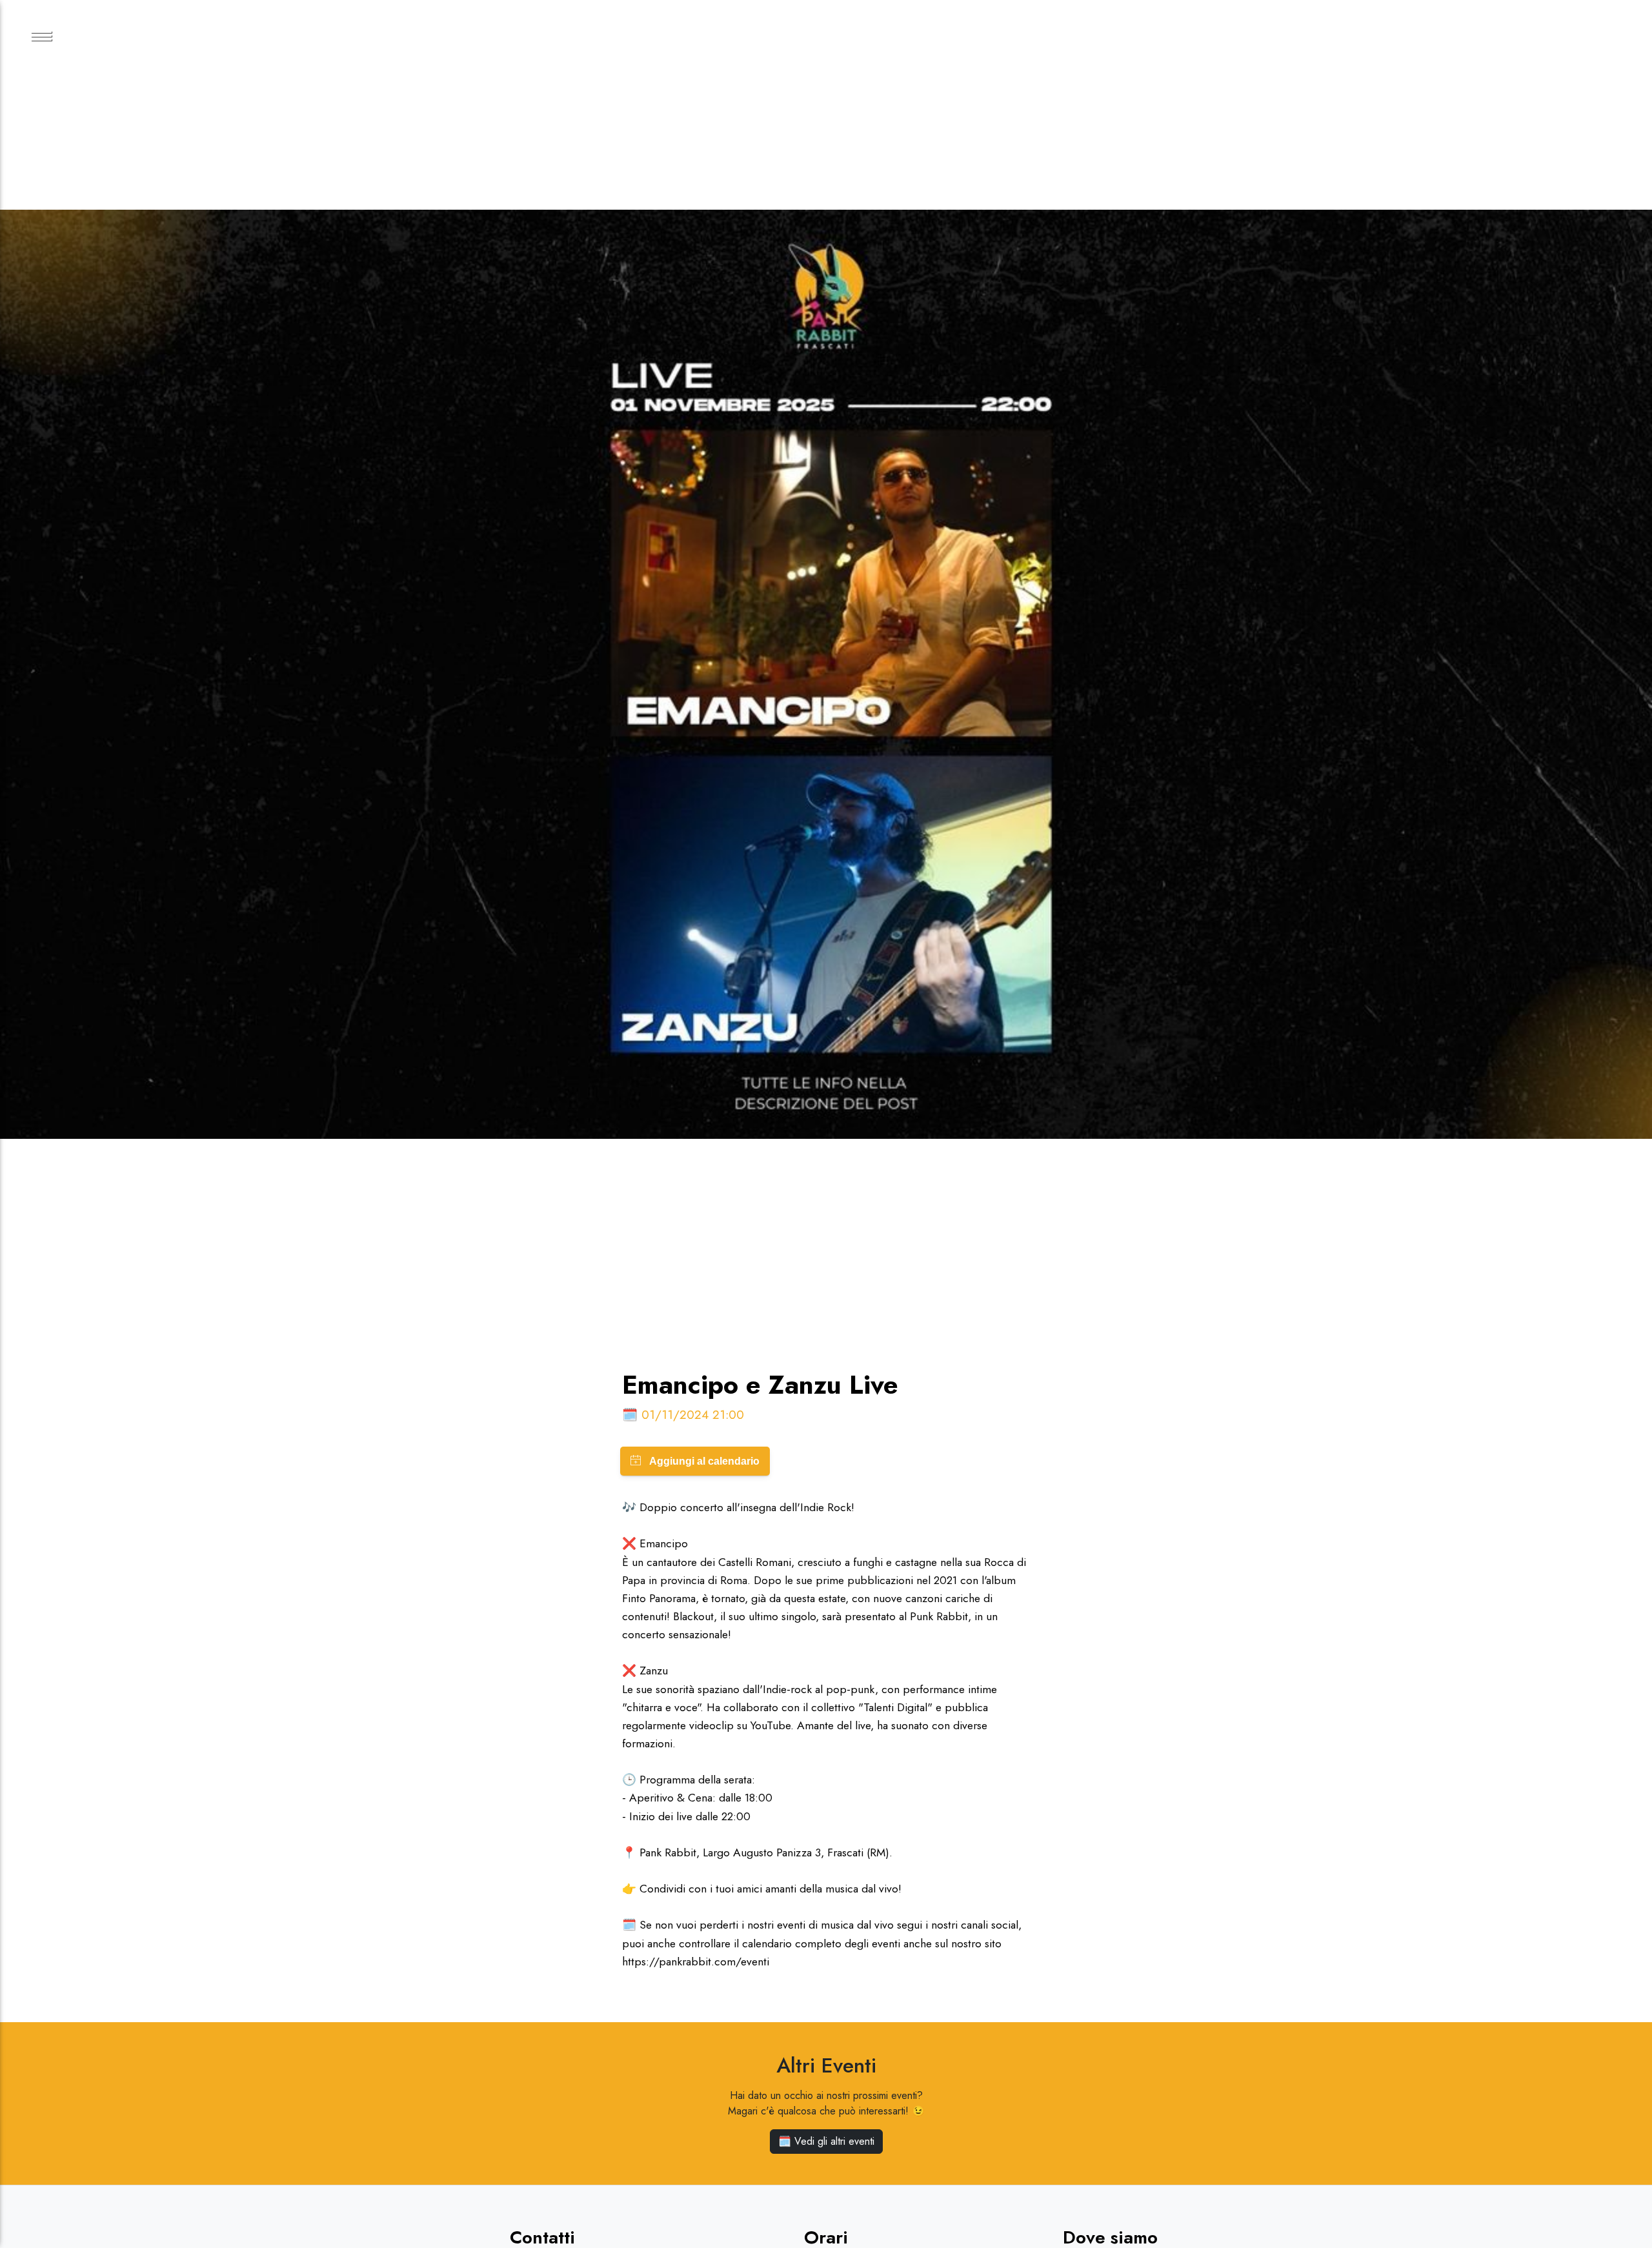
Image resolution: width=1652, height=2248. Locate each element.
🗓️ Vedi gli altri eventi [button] (826, 2141)
